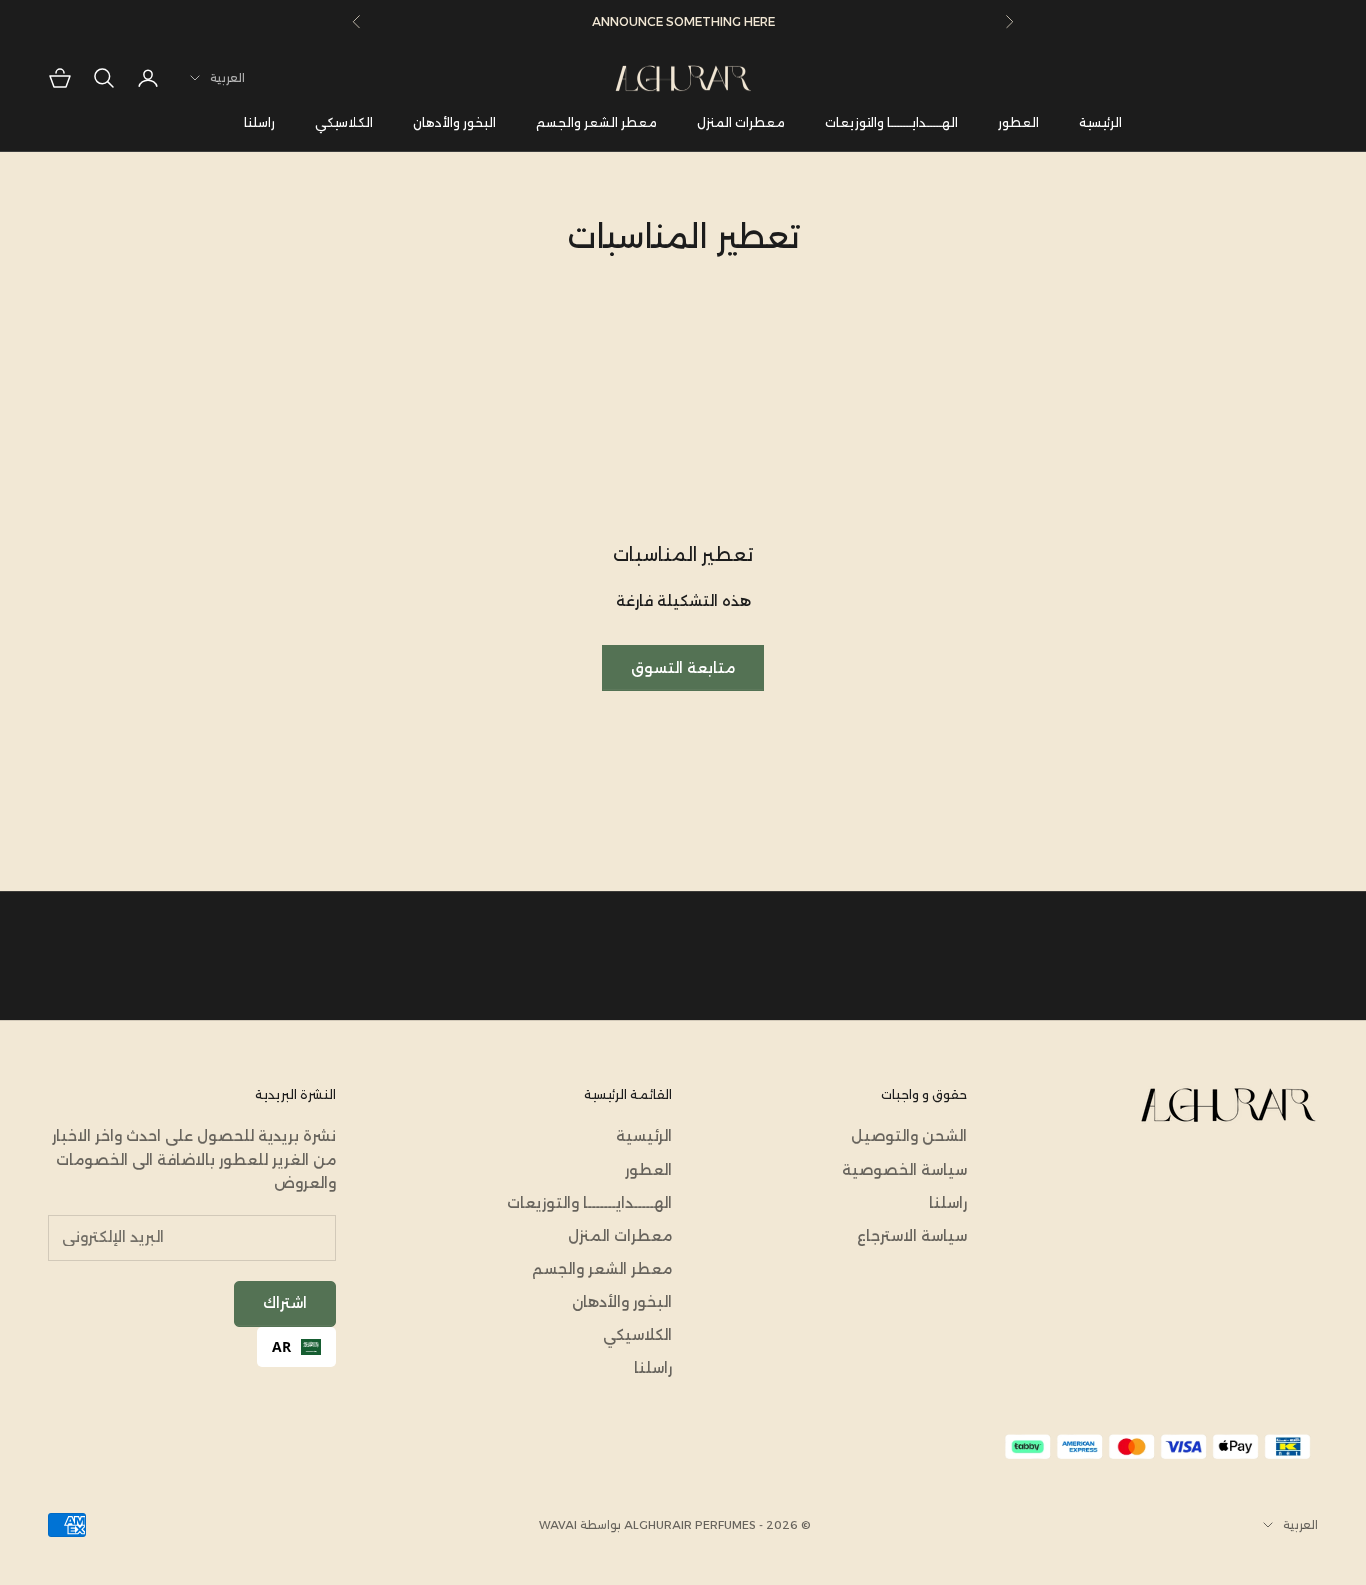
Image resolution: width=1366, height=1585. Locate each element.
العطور (1018, 122)
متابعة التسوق (683, 668)
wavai (558, 1525)
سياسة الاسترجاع (912, 1236)
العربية (227, 78)
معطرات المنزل (741, 122)
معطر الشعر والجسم (596, 122)
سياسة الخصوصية (904, 1170)
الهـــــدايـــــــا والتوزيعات (891, 122)
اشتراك (285, 1303)
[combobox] (296, 1347)
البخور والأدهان (454, 122)
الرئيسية (1100, 122)
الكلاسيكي (344, 122)
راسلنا (259, 122)
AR (281, 1346)
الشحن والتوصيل (909, 1136)
